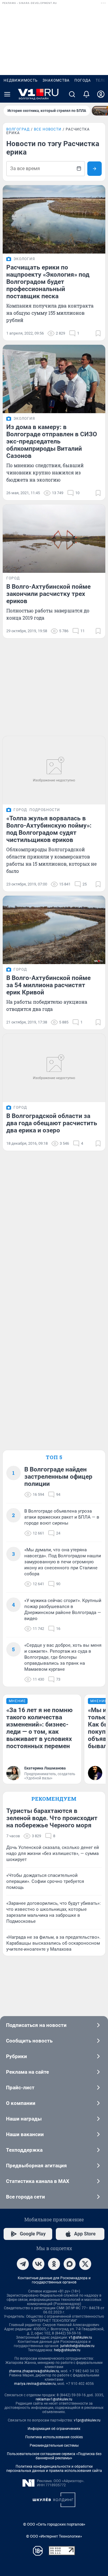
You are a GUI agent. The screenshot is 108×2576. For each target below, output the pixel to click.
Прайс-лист (20, 2088)
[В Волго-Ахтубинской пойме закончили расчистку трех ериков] (54, 539)
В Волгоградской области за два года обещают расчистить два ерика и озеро (52, 1123)
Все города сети (25, 2197)
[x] (85, 2264)
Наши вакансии (25, 2134)
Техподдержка (24, 2150)
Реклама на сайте (27, 2072)
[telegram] (23, 2264)
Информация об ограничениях (54, 2429)
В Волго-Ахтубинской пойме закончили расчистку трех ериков (48, 594)
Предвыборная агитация (36, 2166)
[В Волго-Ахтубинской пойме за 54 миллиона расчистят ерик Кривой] (54, 930)
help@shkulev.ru (67, 2350)
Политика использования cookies (54, 2437)
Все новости (48, 129)
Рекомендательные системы (54, 2445)
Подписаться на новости (36, 2025)
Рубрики (16, 2056)
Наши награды (24, 2119)
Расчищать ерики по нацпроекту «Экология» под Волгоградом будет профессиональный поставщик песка (48, 282)
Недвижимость (21, 80)
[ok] (54, 2264)
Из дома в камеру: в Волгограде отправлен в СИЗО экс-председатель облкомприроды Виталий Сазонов (52, 441)
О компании (21, 2103)
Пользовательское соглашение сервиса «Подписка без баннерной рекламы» (54, 2456)
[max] (70, 2264)
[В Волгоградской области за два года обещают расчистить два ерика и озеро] (54, 1068)
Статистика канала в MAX (38, 2181)
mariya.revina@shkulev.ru (35, 2384)
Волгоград (18, 129)
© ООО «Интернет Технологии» (54, 2536)
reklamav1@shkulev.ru (54, 2399)
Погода (83, 80)
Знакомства (56, 80)
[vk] (38, 2264)
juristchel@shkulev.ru (77, 2346)
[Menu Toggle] (7, 94)
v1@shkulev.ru (80, 2337)
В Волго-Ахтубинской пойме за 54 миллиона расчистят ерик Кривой (48, 985)
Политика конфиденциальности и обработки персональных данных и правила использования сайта (54, 2469)
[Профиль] (101, 94)
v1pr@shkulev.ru (87, 2420)
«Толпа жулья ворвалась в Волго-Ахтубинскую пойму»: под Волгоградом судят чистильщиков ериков (49, 829)
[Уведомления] (86, 94)
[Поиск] (72, 94)
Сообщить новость (29, 2041)
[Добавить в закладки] (98, 333)
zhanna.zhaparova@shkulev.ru (34, 2371)
